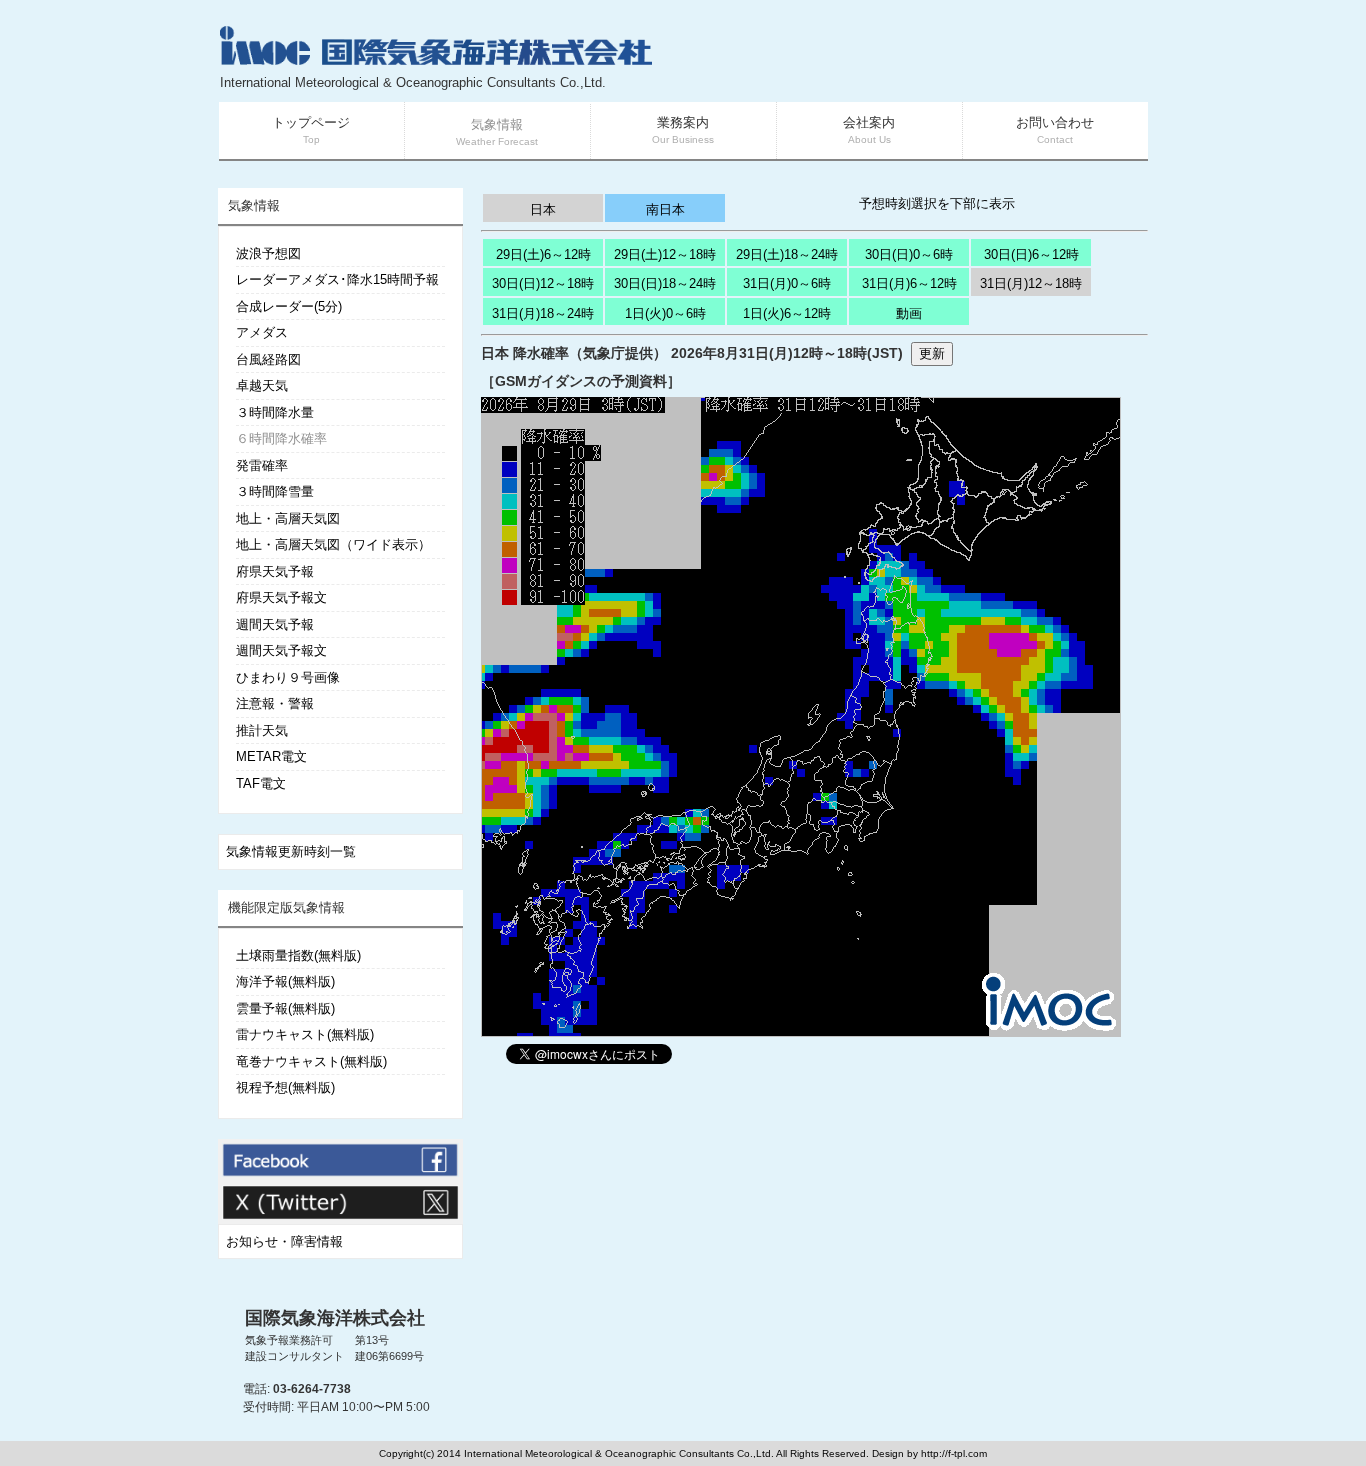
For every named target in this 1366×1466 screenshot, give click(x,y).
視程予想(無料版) (285, 1087)
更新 (932, 353)
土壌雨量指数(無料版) (298, 955)
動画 (909, 313)
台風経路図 (268, 359)
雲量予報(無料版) (285, 1008)
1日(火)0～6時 (665, 313)
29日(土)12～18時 (665, 254)
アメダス (262, 332)
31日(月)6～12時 (909, 283)
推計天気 (262, 730)
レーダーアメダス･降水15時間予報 (337, 279)
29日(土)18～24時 (787, 254)
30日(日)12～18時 (543, 283)
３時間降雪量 (275, 491)
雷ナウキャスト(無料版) (305, 1034)
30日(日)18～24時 (665, 283)
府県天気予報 (275, 571)
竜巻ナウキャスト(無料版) (311, 1061)
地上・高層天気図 (288, 518)
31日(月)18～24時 (543, 313)
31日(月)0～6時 (787, 283)
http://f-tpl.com (954, 1453)
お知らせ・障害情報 (284, 1241)
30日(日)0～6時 (909, 254)
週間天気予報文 (281, 650)
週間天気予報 (275, 624)
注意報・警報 (275, 703)
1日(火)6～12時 (787, 313)
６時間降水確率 (281, 438)
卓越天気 (262, 385)
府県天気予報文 (281, 597)
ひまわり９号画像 (288, 677)
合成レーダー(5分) (289, 306)
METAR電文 (271, 756)
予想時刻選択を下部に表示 (937, 203)
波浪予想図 (268, 253)
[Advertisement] (909, 60)
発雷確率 (262, 465)
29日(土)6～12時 (543, 254)
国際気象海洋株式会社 (335, 1318)
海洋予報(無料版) (285, 981)
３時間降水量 (275, 412)
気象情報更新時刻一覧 (291, 851)
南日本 (665, 209)
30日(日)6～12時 (1031, 254)
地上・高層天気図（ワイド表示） (333, 544)
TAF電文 (261, 783)
